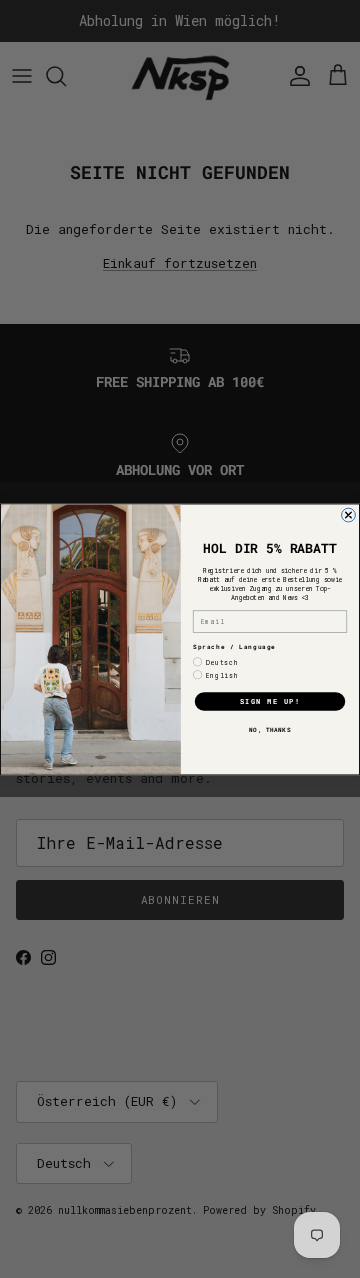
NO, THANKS (270, 728)
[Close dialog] (349, 515)
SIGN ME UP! (270, 701)
